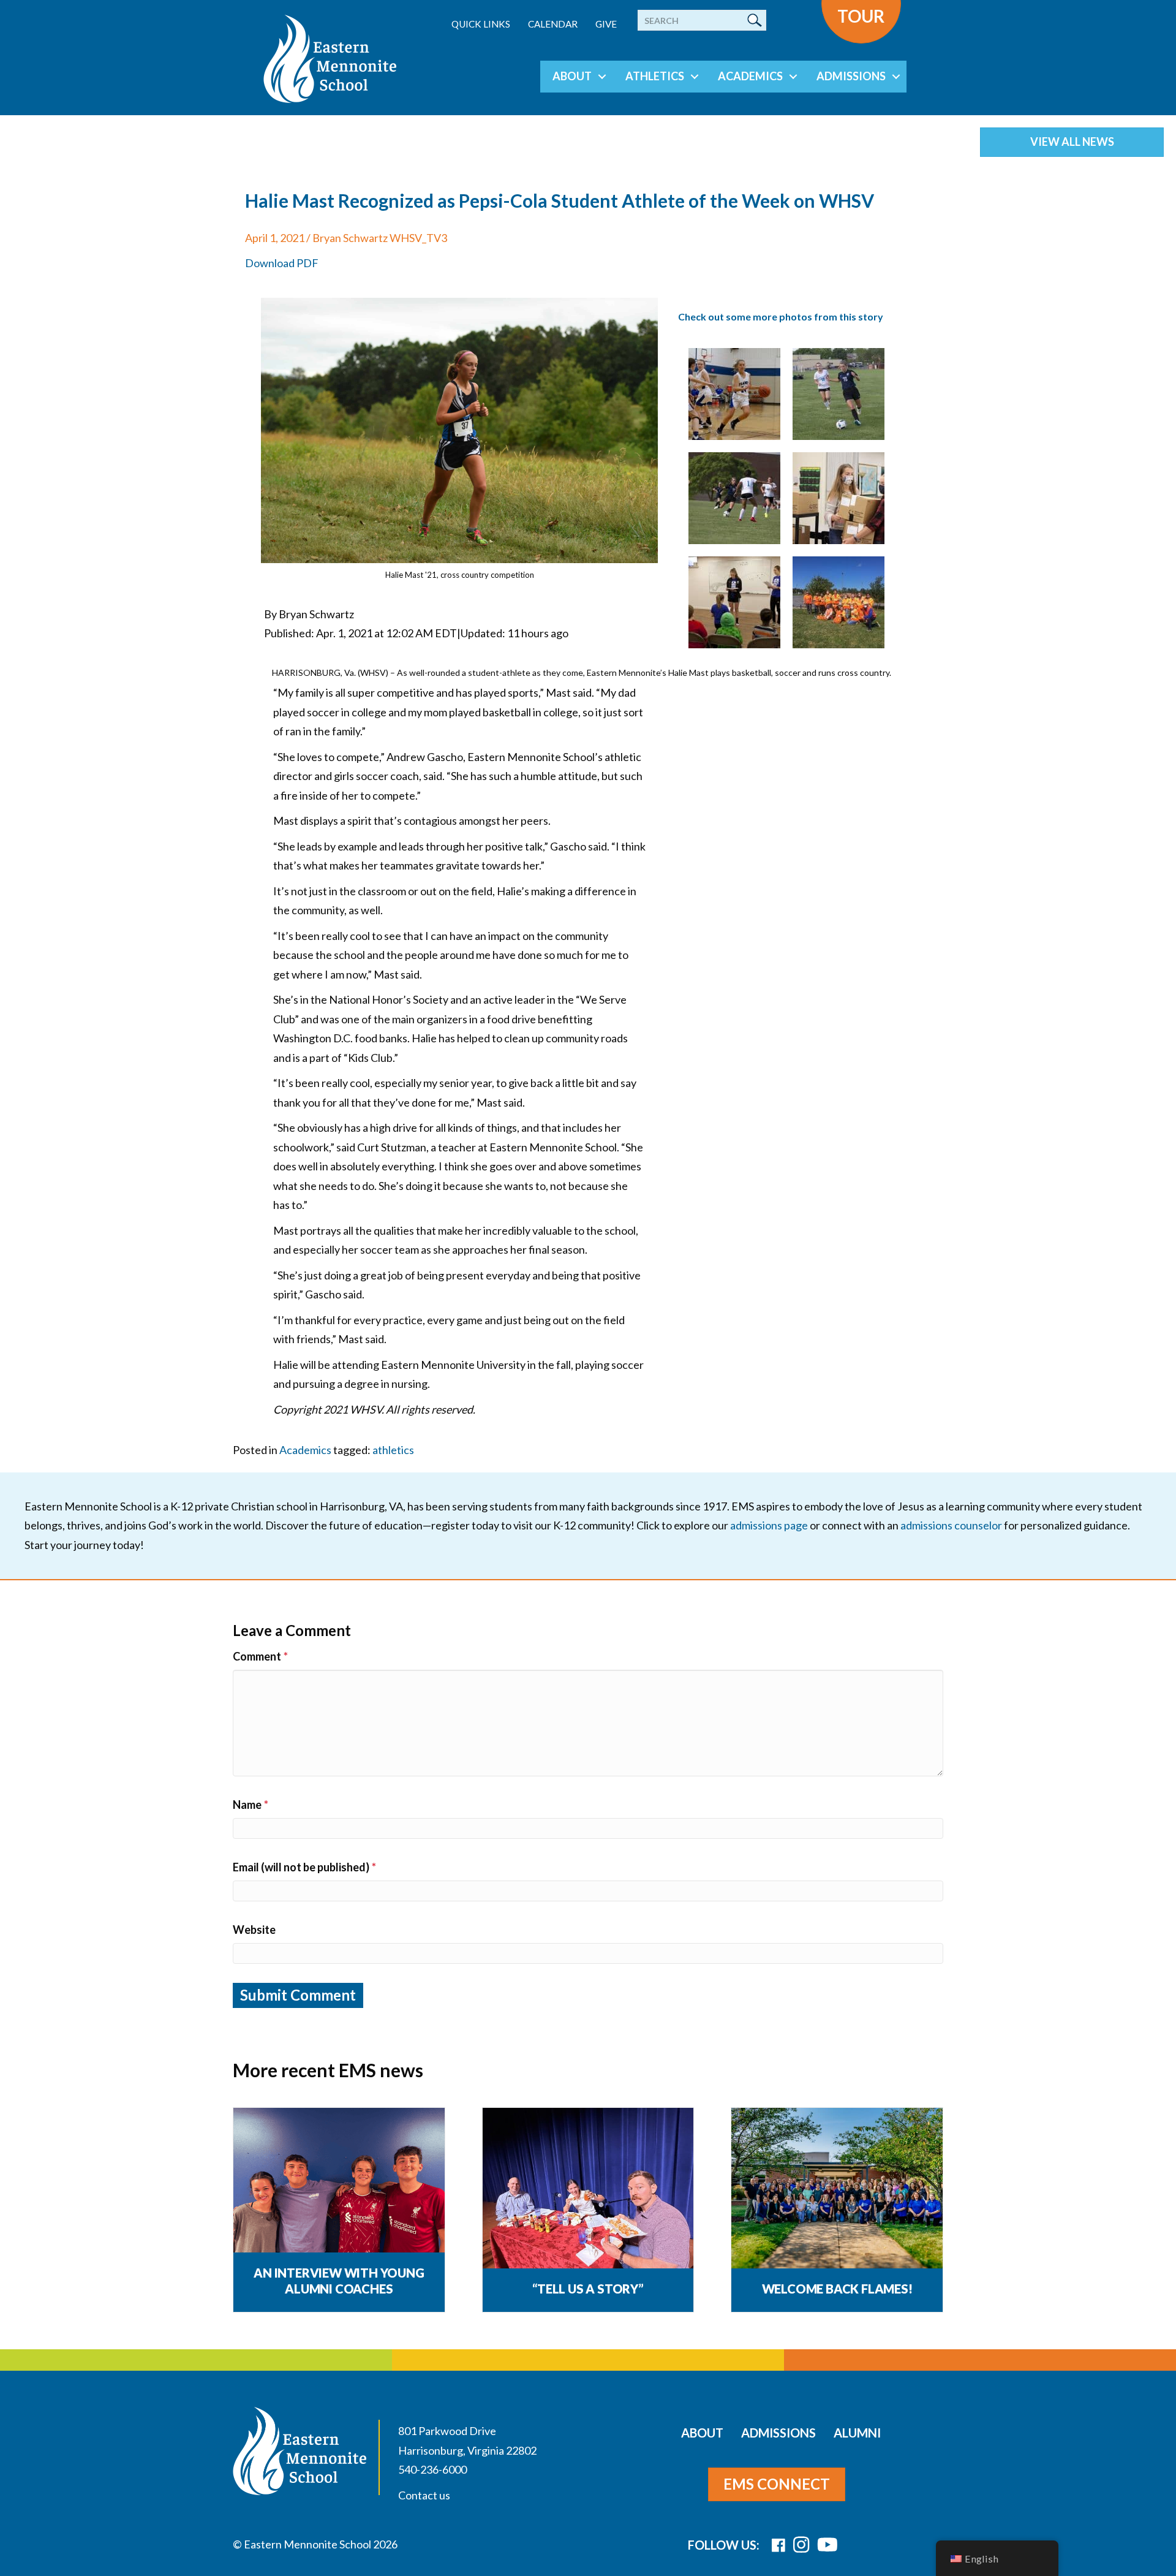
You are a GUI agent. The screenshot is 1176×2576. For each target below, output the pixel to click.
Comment (260, 1656)
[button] (602, 77)
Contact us (424, 2495)
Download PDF (282, 263)
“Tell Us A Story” (588, 2289)
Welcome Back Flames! (837, 2289)
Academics (750, 76)
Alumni (857, 2433)
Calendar (553, 24)
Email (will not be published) (304, 1867)
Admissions (851, 76)
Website (254, 1930)
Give (606, 24)
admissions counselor (951, 1525)
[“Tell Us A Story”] (588, 2189)
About (572, 76)
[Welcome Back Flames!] (837, 2189)
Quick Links (481, 24)
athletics (393, 1450)
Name (251, 1805)
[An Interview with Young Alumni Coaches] (339, 2189)
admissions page (769, 1525)
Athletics (655, 76)
